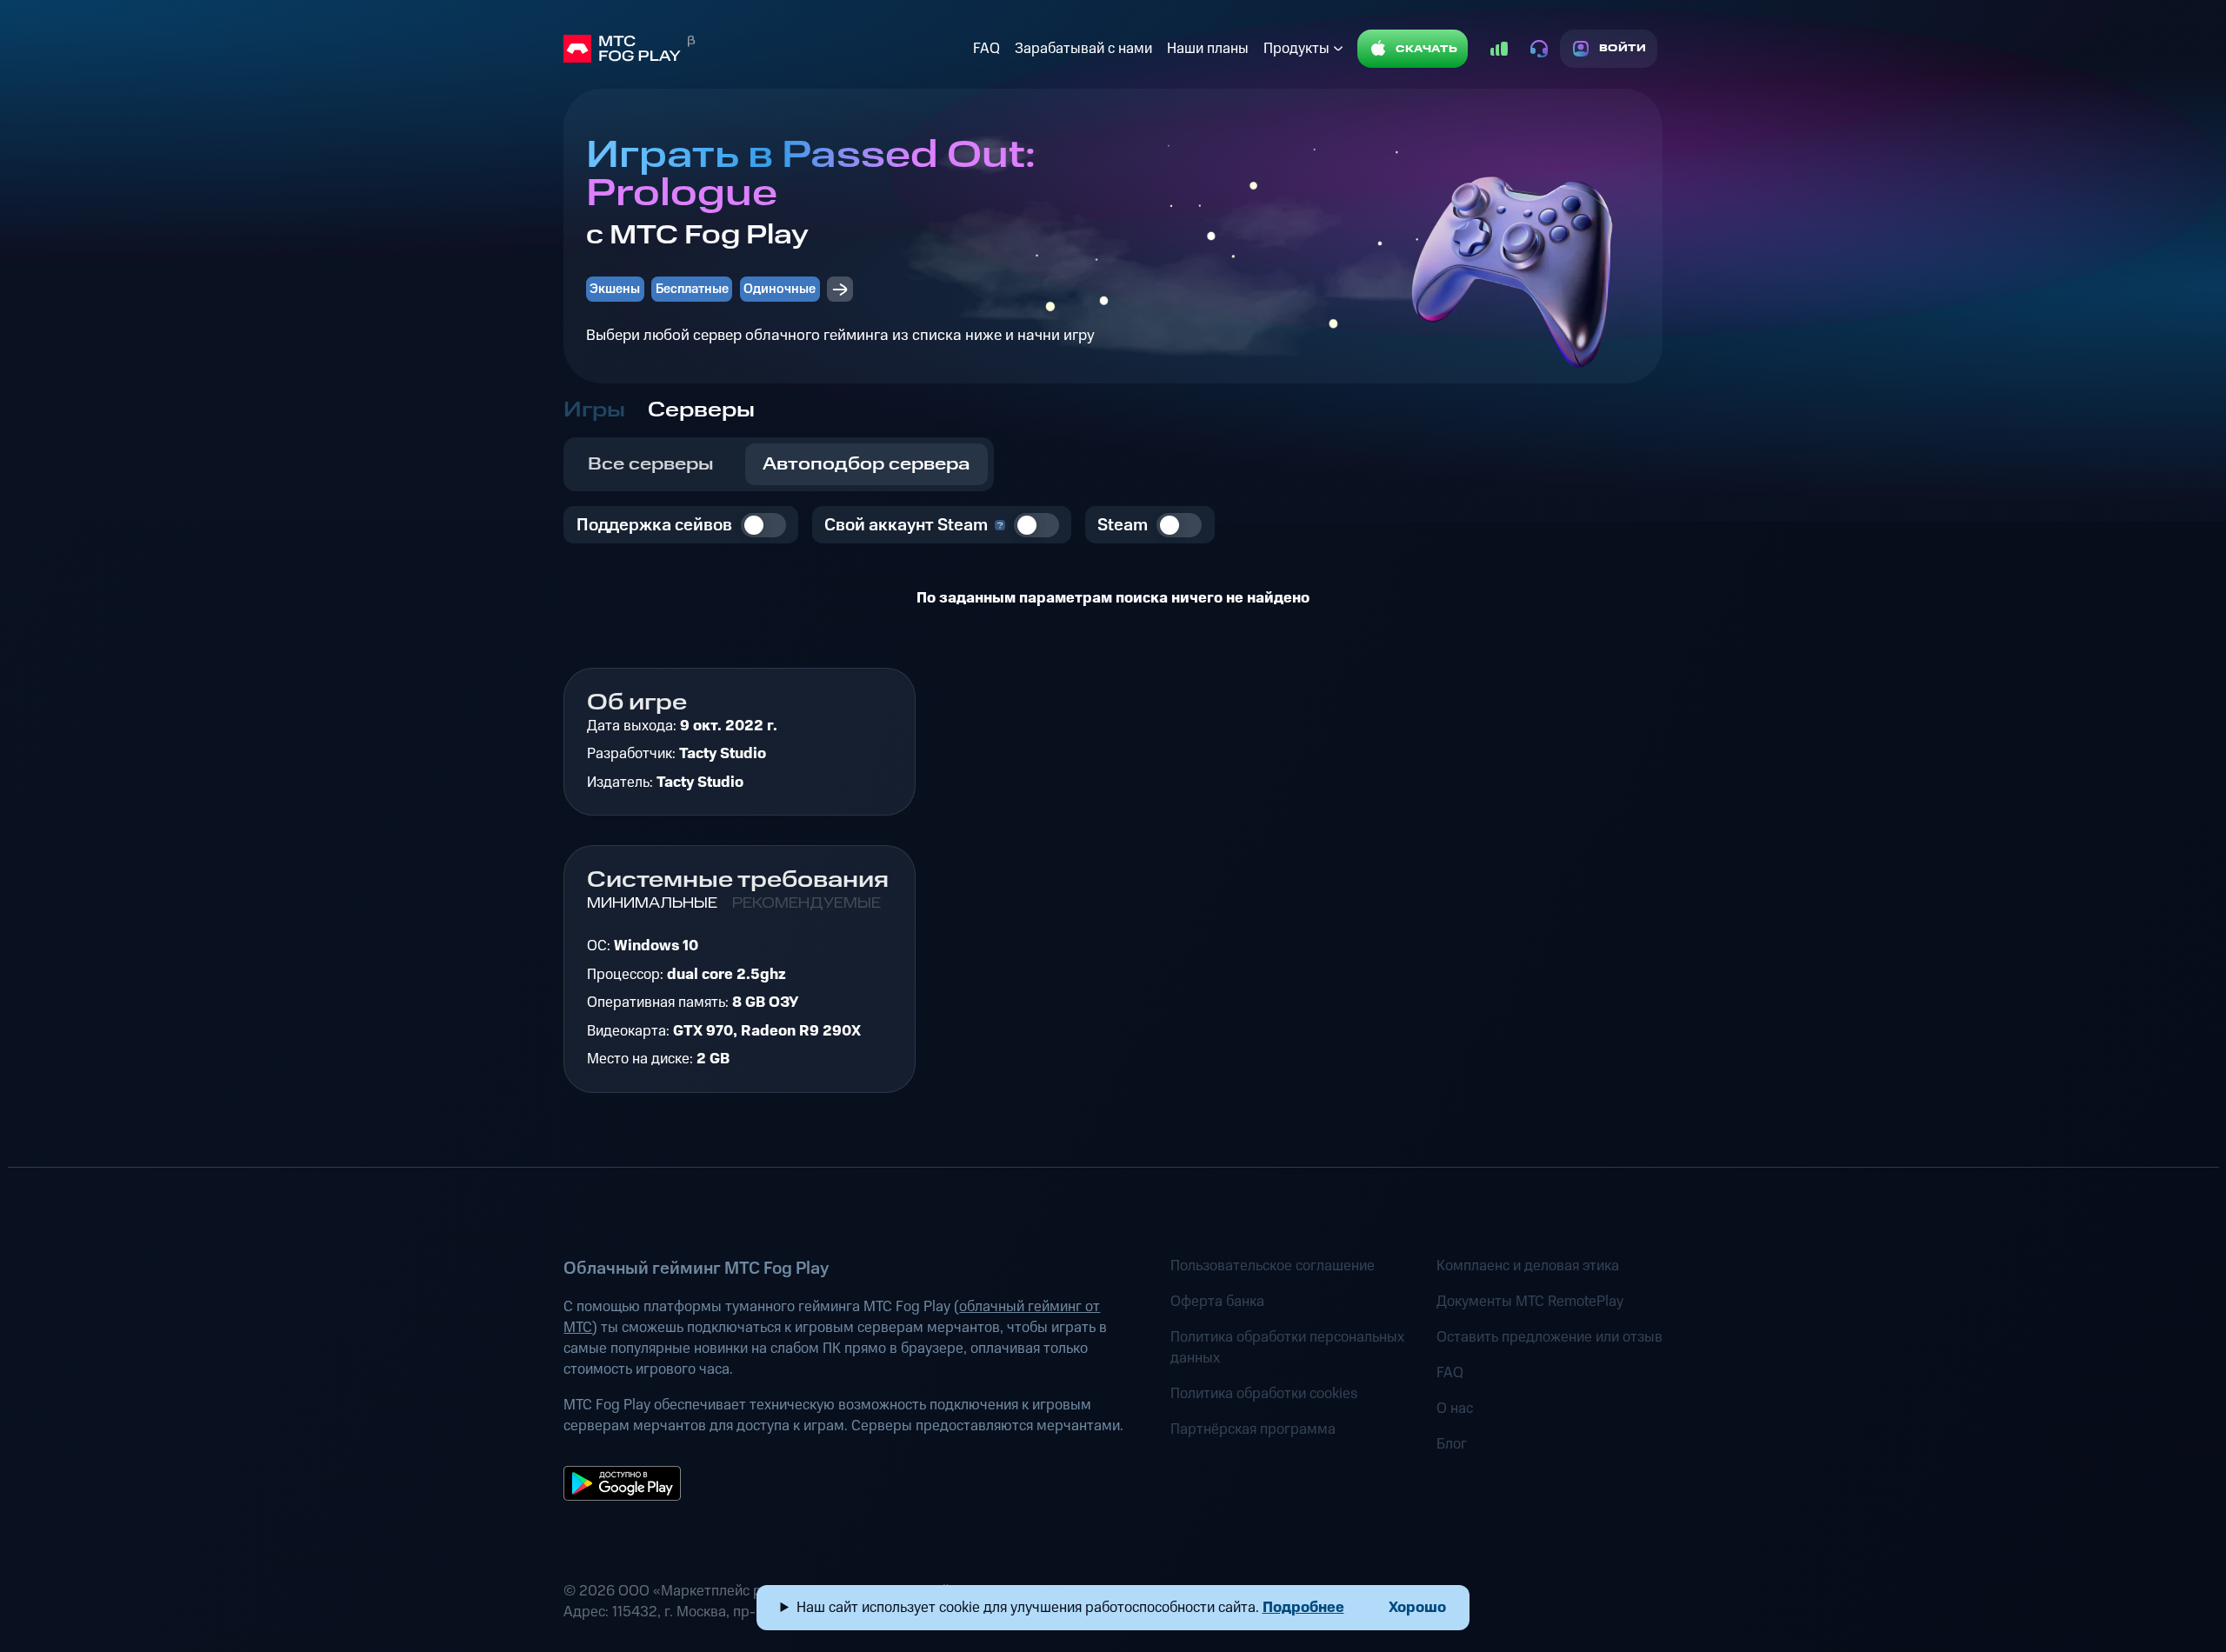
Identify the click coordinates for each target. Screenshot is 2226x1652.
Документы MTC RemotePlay (1530, 1302)
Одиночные (780, 289)
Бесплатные (692, 289)
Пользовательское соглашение (1273, 1266)
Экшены (615, 289)
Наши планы (1208, 49)
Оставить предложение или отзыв (1550, 1337)
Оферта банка (1217, 1302)
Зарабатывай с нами (1083, 49)
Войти (1623, 48)
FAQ (986, 49)
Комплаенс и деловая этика (1528, 1266)
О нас (1455, 1409)
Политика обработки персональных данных (1287, 1348)
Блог (1452, 1444)
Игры (594, 410)
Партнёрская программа (1253, 1429)
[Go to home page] (764, 49)
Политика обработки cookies (1264, 1394)
